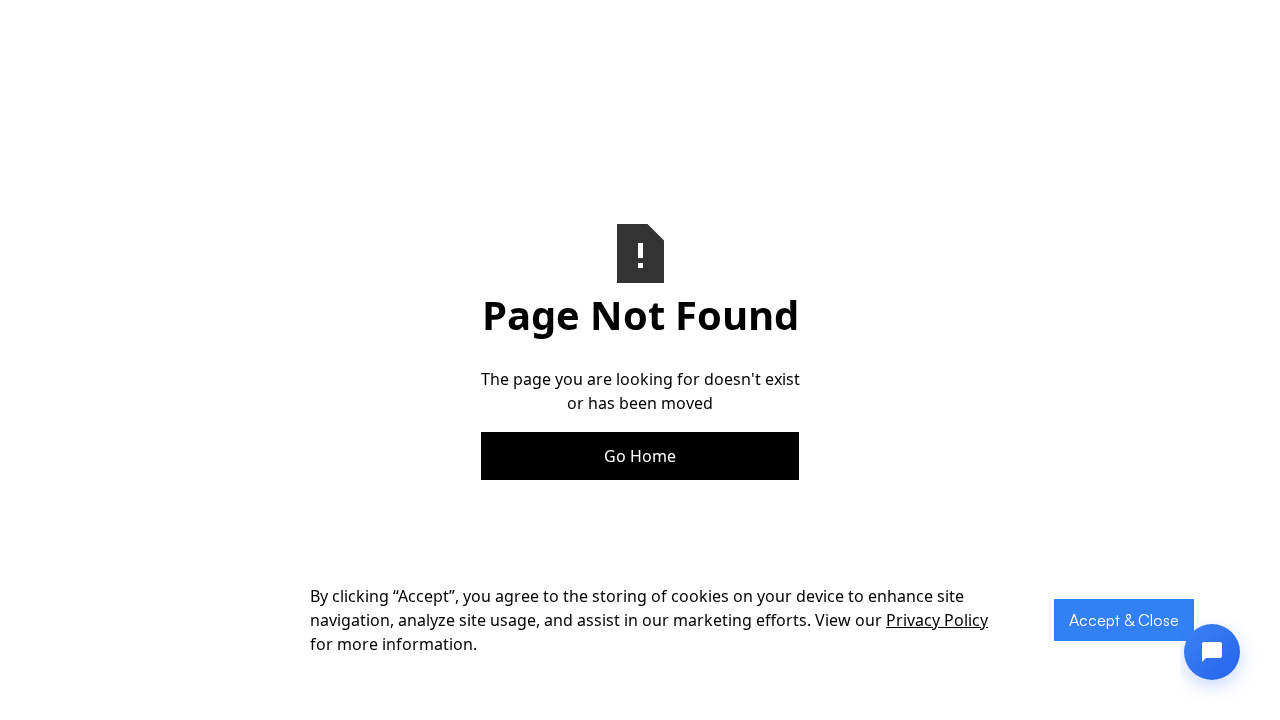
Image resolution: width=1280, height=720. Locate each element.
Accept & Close (1124, 620)
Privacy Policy (937, 620)
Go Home (640, 456)
